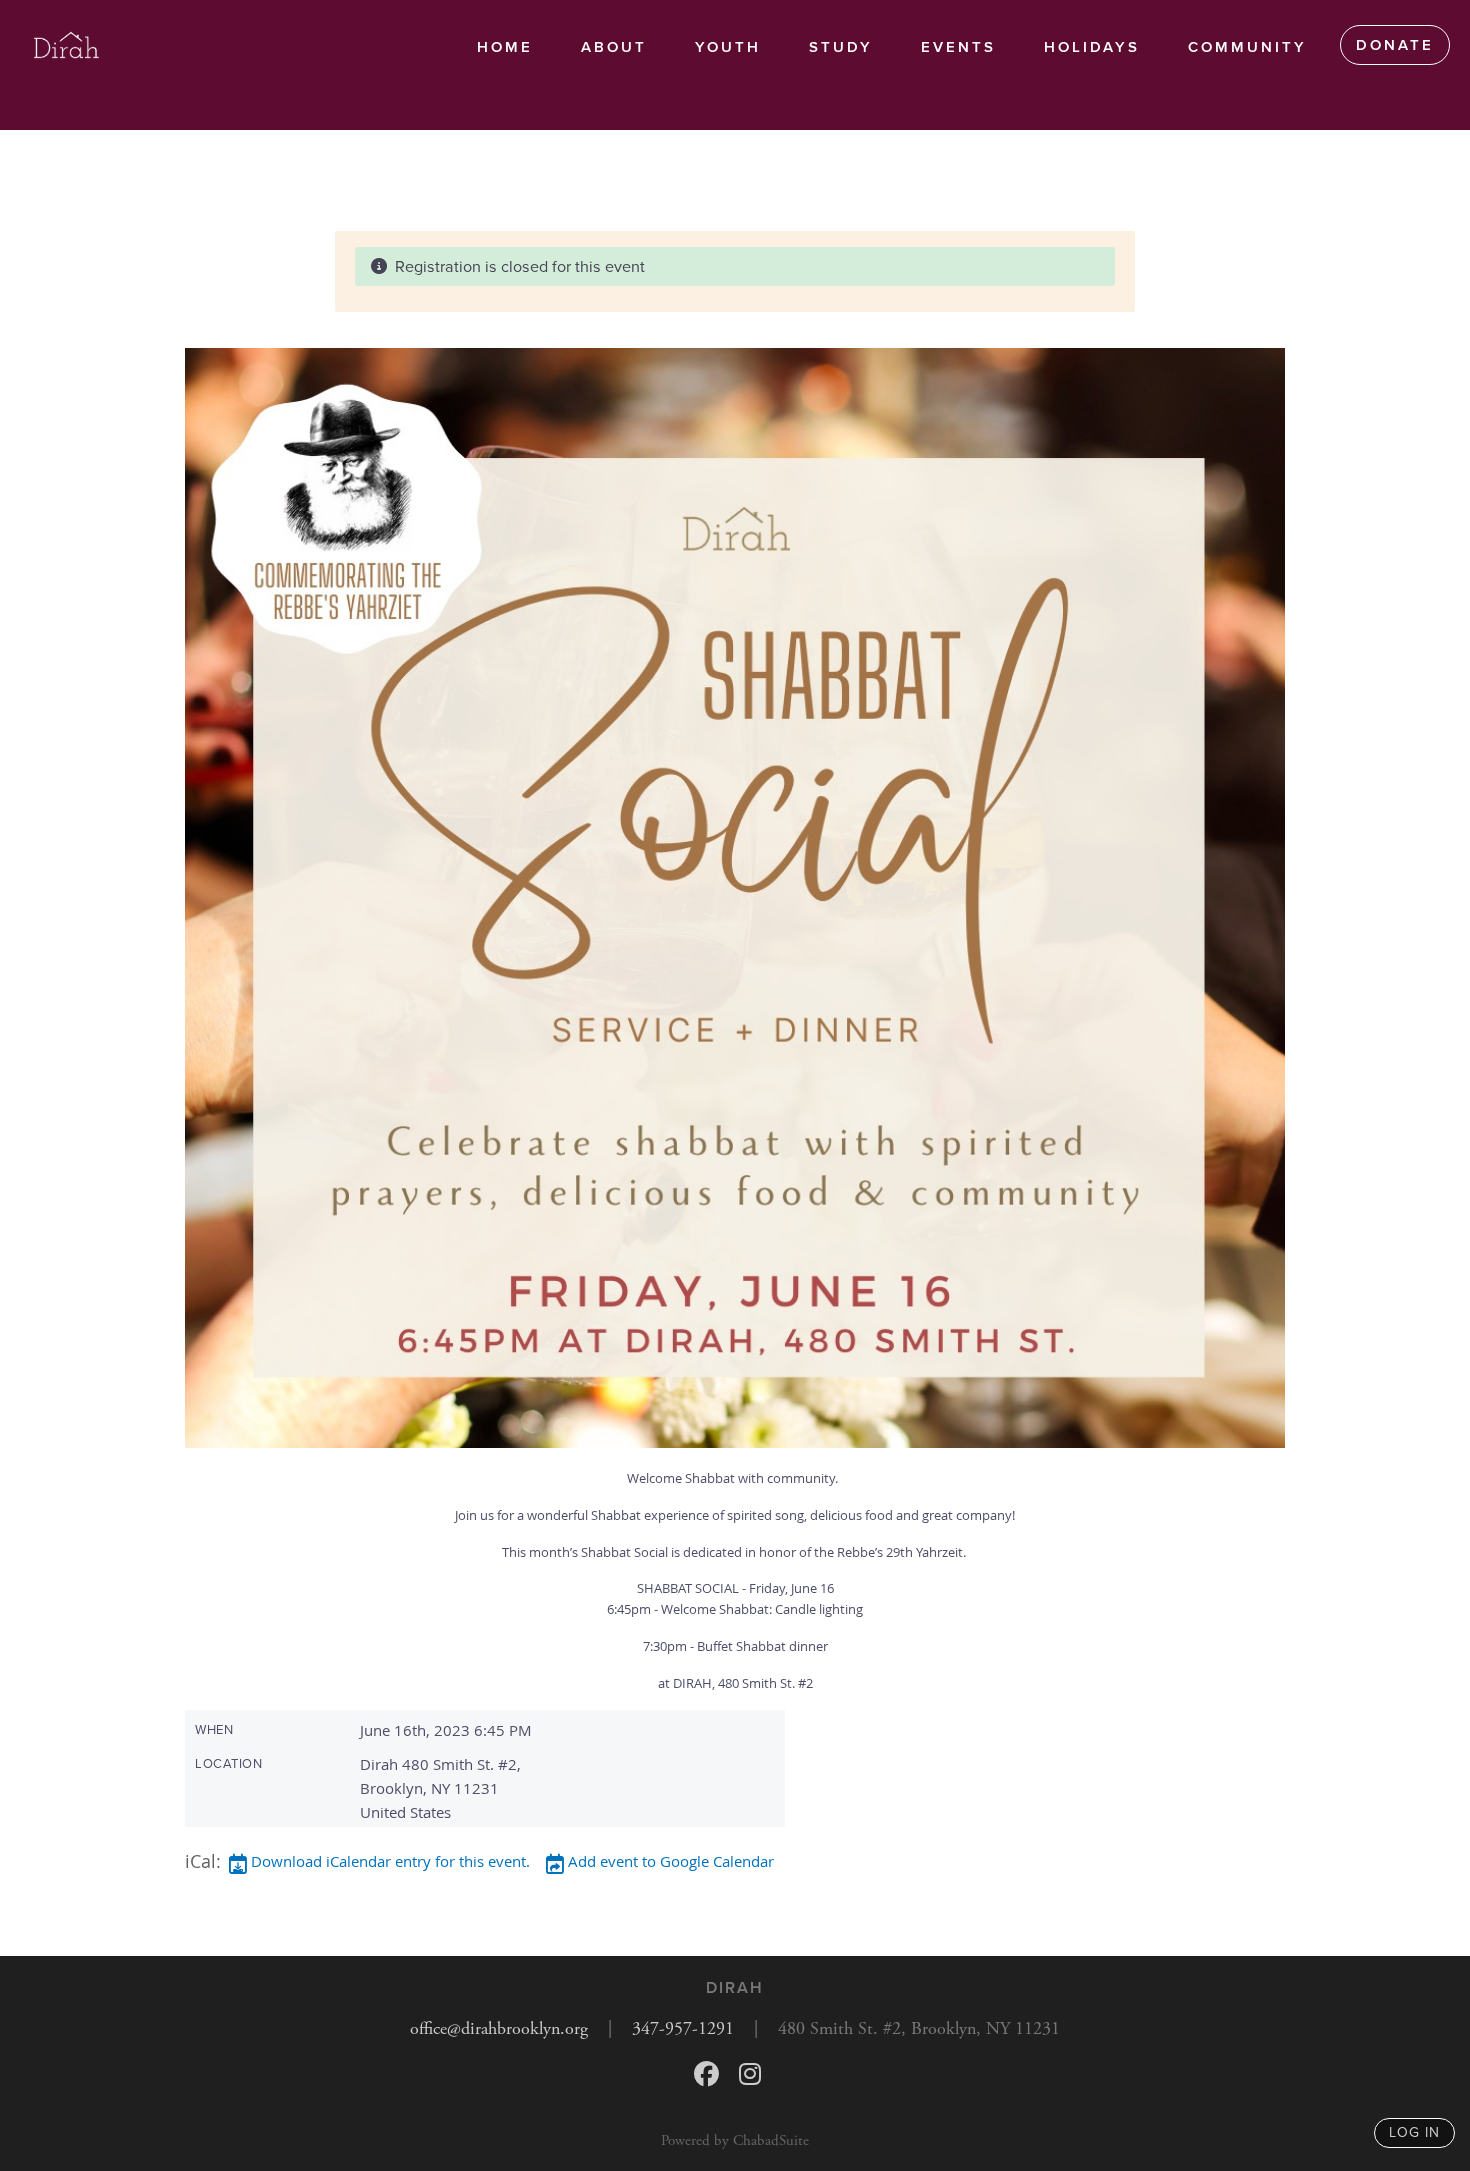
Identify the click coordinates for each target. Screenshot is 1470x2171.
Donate (1395, 45)
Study (841, 47)
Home (505, 47)
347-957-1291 (683, 2028)
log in (1414, 2132)
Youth (728, 47)
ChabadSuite (771, 2140)
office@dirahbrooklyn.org (499, 2028)
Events (958, 47)
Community (1247, 47)
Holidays (1092, 47)
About (614, 47)
